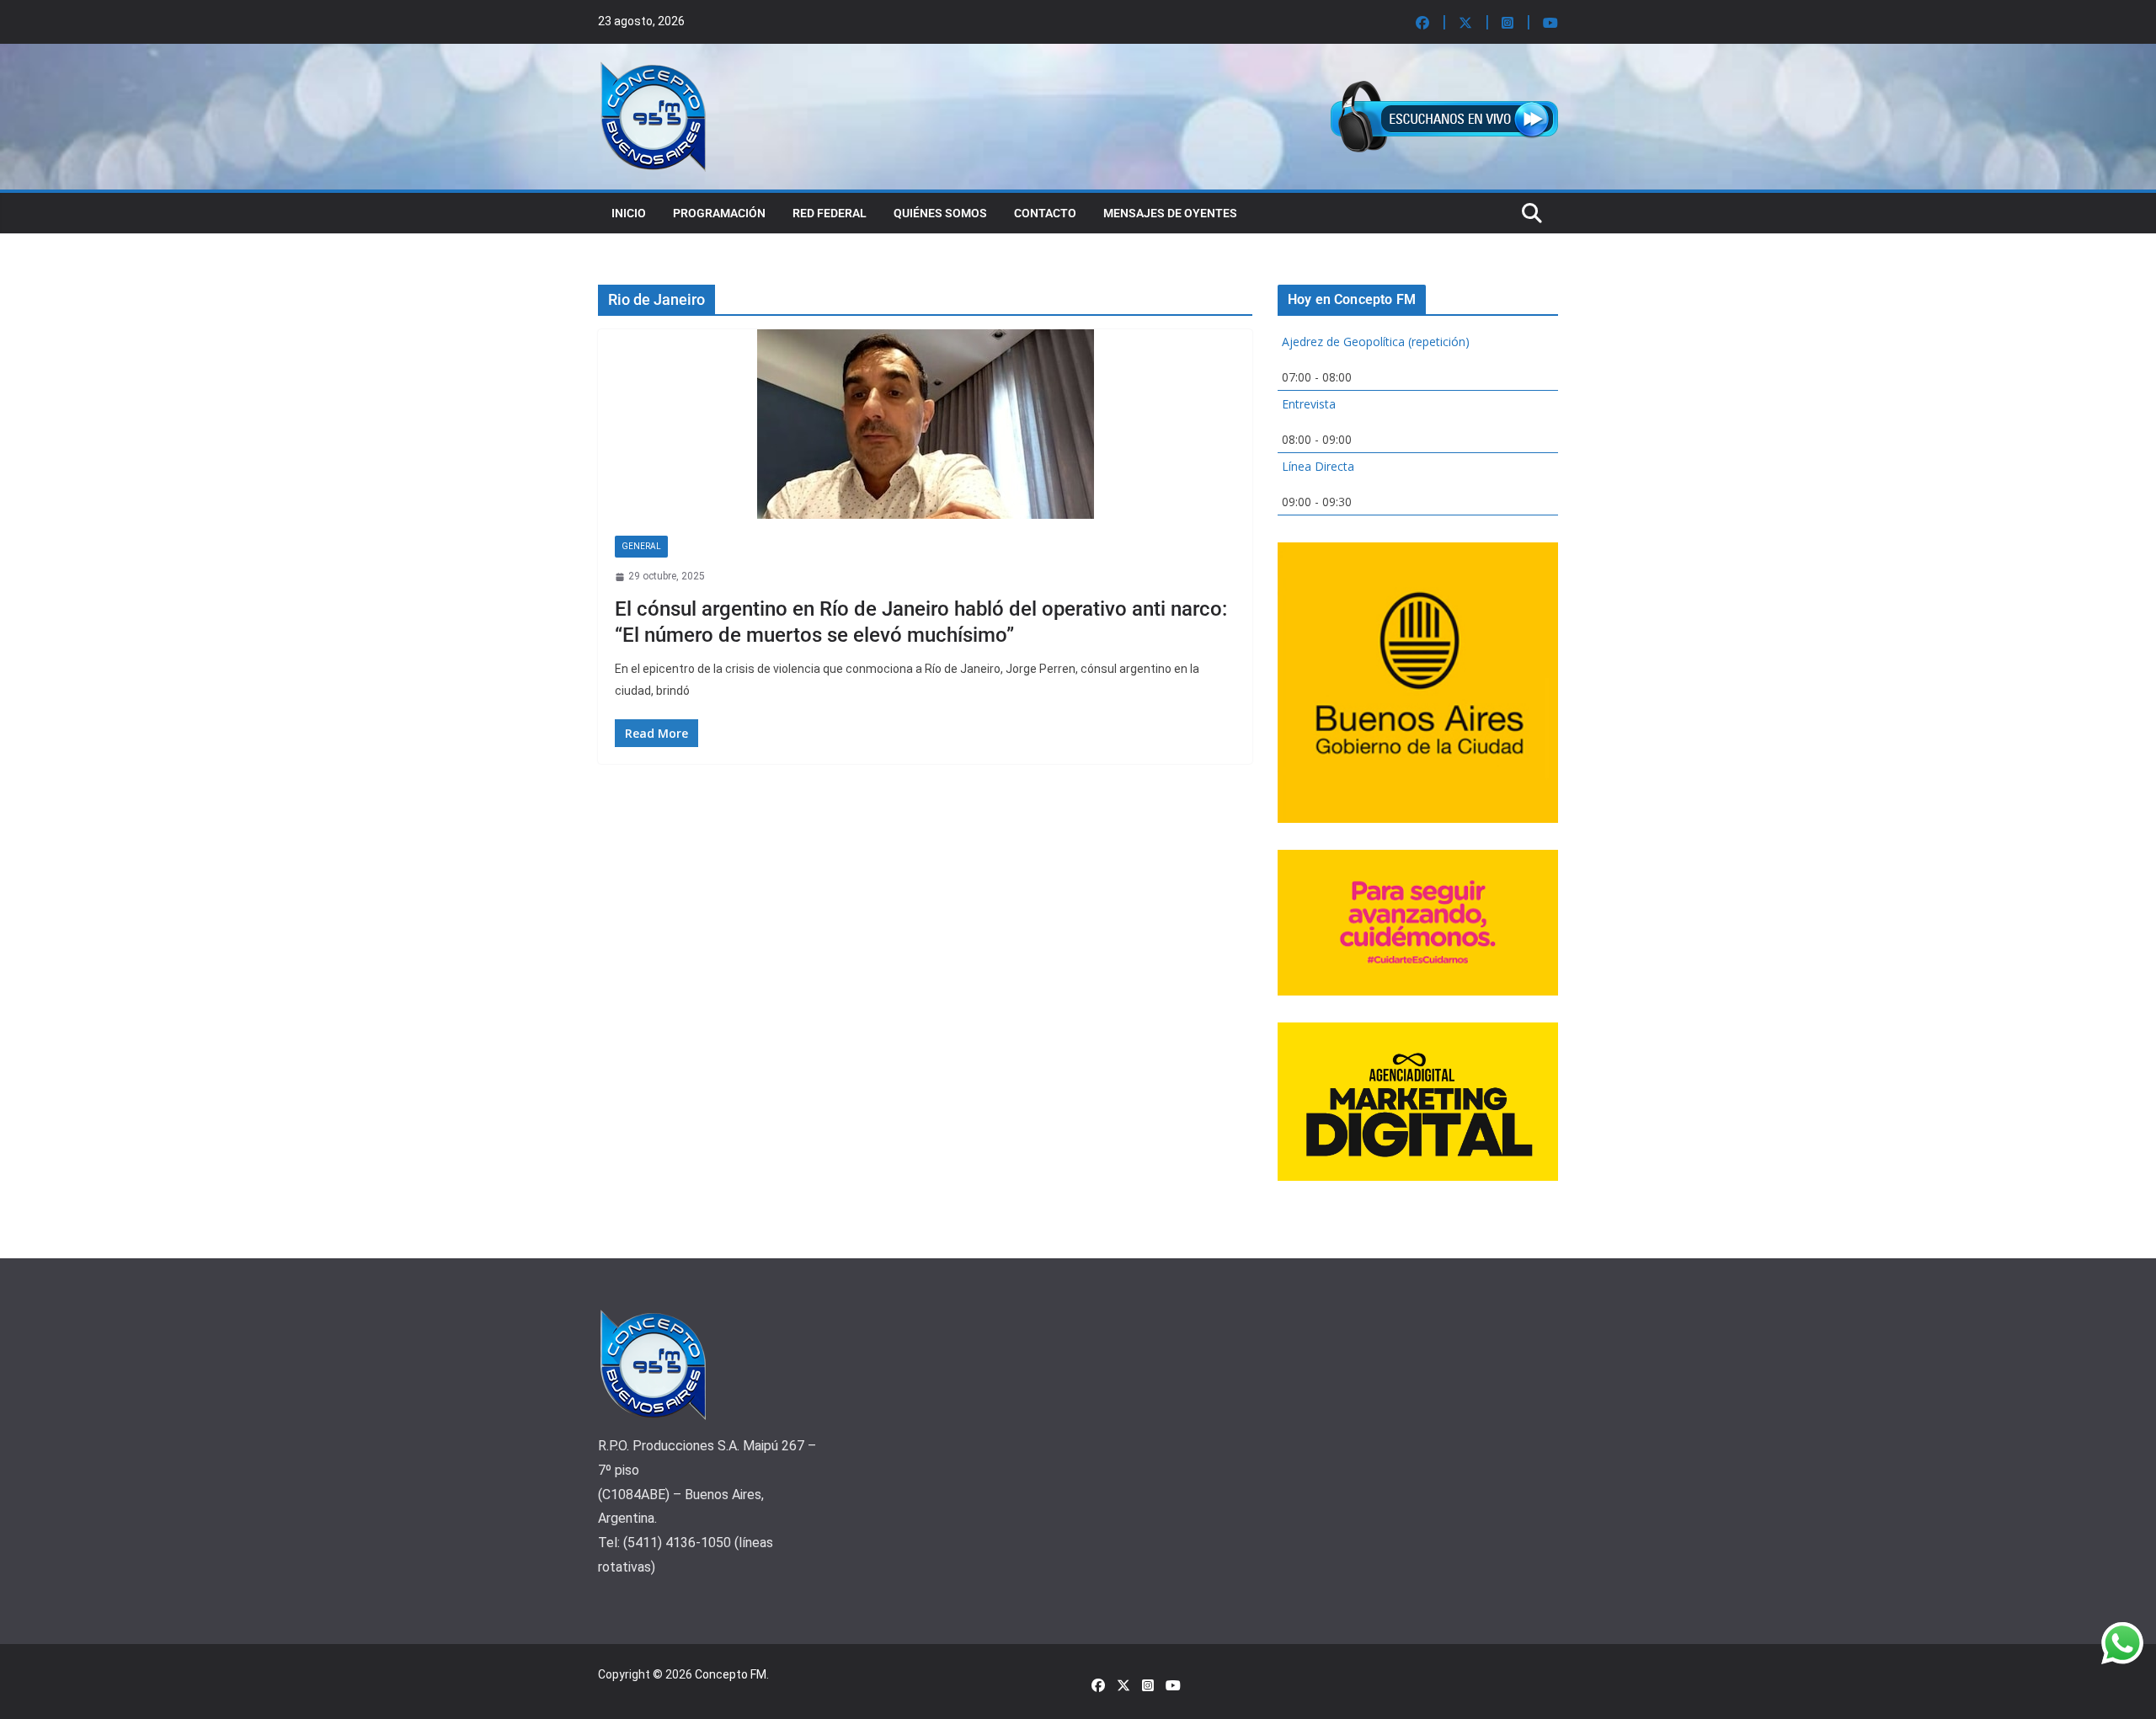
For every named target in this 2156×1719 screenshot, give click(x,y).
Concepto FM (731, 1674)
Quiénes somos (940, 213)
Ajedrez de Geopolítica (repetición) (1376, 342)
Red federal (830, 213)
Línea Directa (1318, 466)
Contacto (1045, 213)
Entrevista (1309, 404)
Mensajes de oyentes (1170, 213)
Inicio (629, 213)
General (641, 546)
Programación (719, 213)
